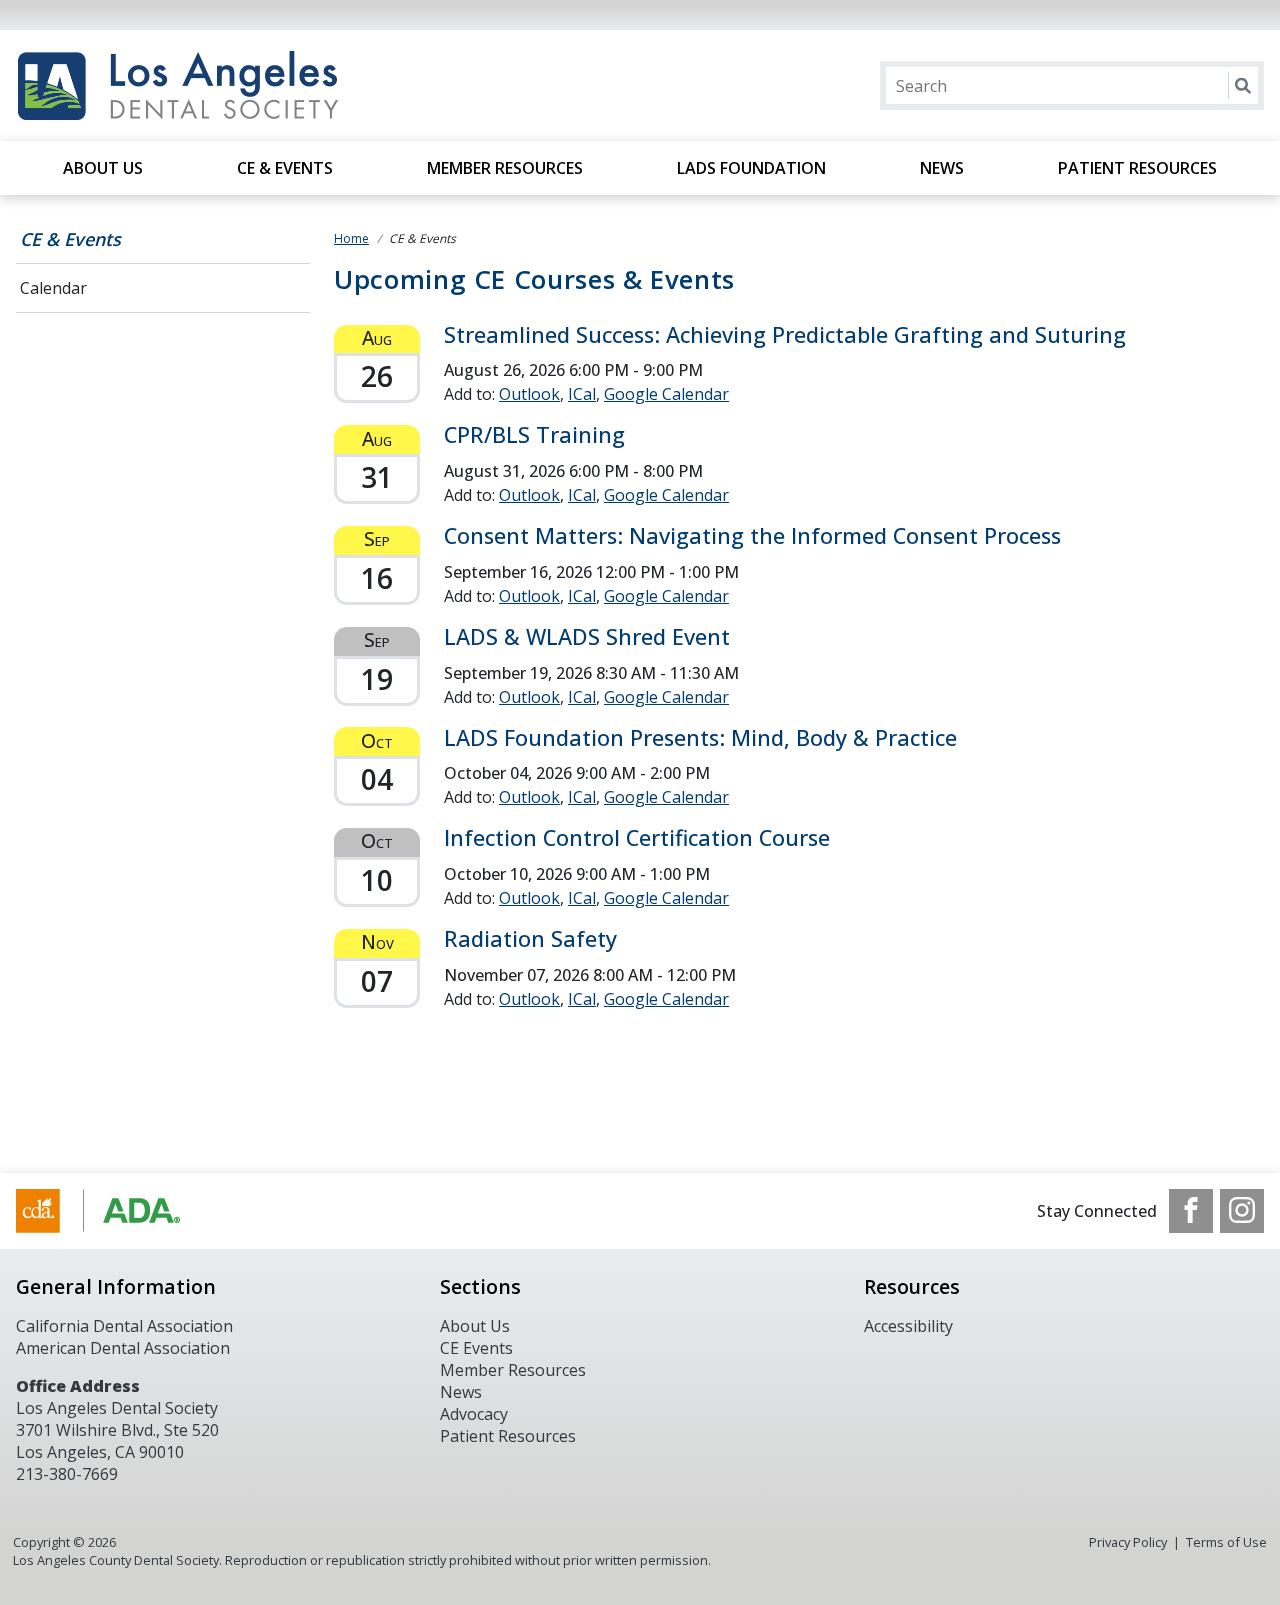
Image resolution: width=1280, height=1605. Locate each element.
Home (351, 238)
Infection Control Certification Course (637, 837)
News (942, 168)
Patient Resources (1137, 168)
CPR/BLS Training (534, 434)
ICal (582, 394)
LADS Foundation (751, 168)
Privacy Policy (1128, 1542)
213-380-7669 (67, 1474)
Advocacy (474, 1414)
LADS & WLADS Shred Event (587, 636)
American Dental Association (123, 1348)
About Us (103, 168)
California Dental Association (124, 1326)
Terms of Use (1226, 1542)
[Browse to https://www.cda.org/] (117, 1211)
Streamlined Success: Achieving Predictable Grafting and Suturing (785, 334)
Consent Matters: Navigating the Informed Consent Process (752, 535)
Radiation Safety (530, 938)
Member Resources (505, 168)
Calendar (53, 288)
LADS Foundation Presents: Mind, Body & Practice (700, 737)
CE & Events (285, 168)
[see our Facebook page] (1191, 1211)
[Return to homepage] (274, 85)
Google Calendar (666, 394)
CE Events (476, 1348)
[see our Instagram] (1242, 1211)
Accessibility (908, 1326)
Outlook (529, 394)
